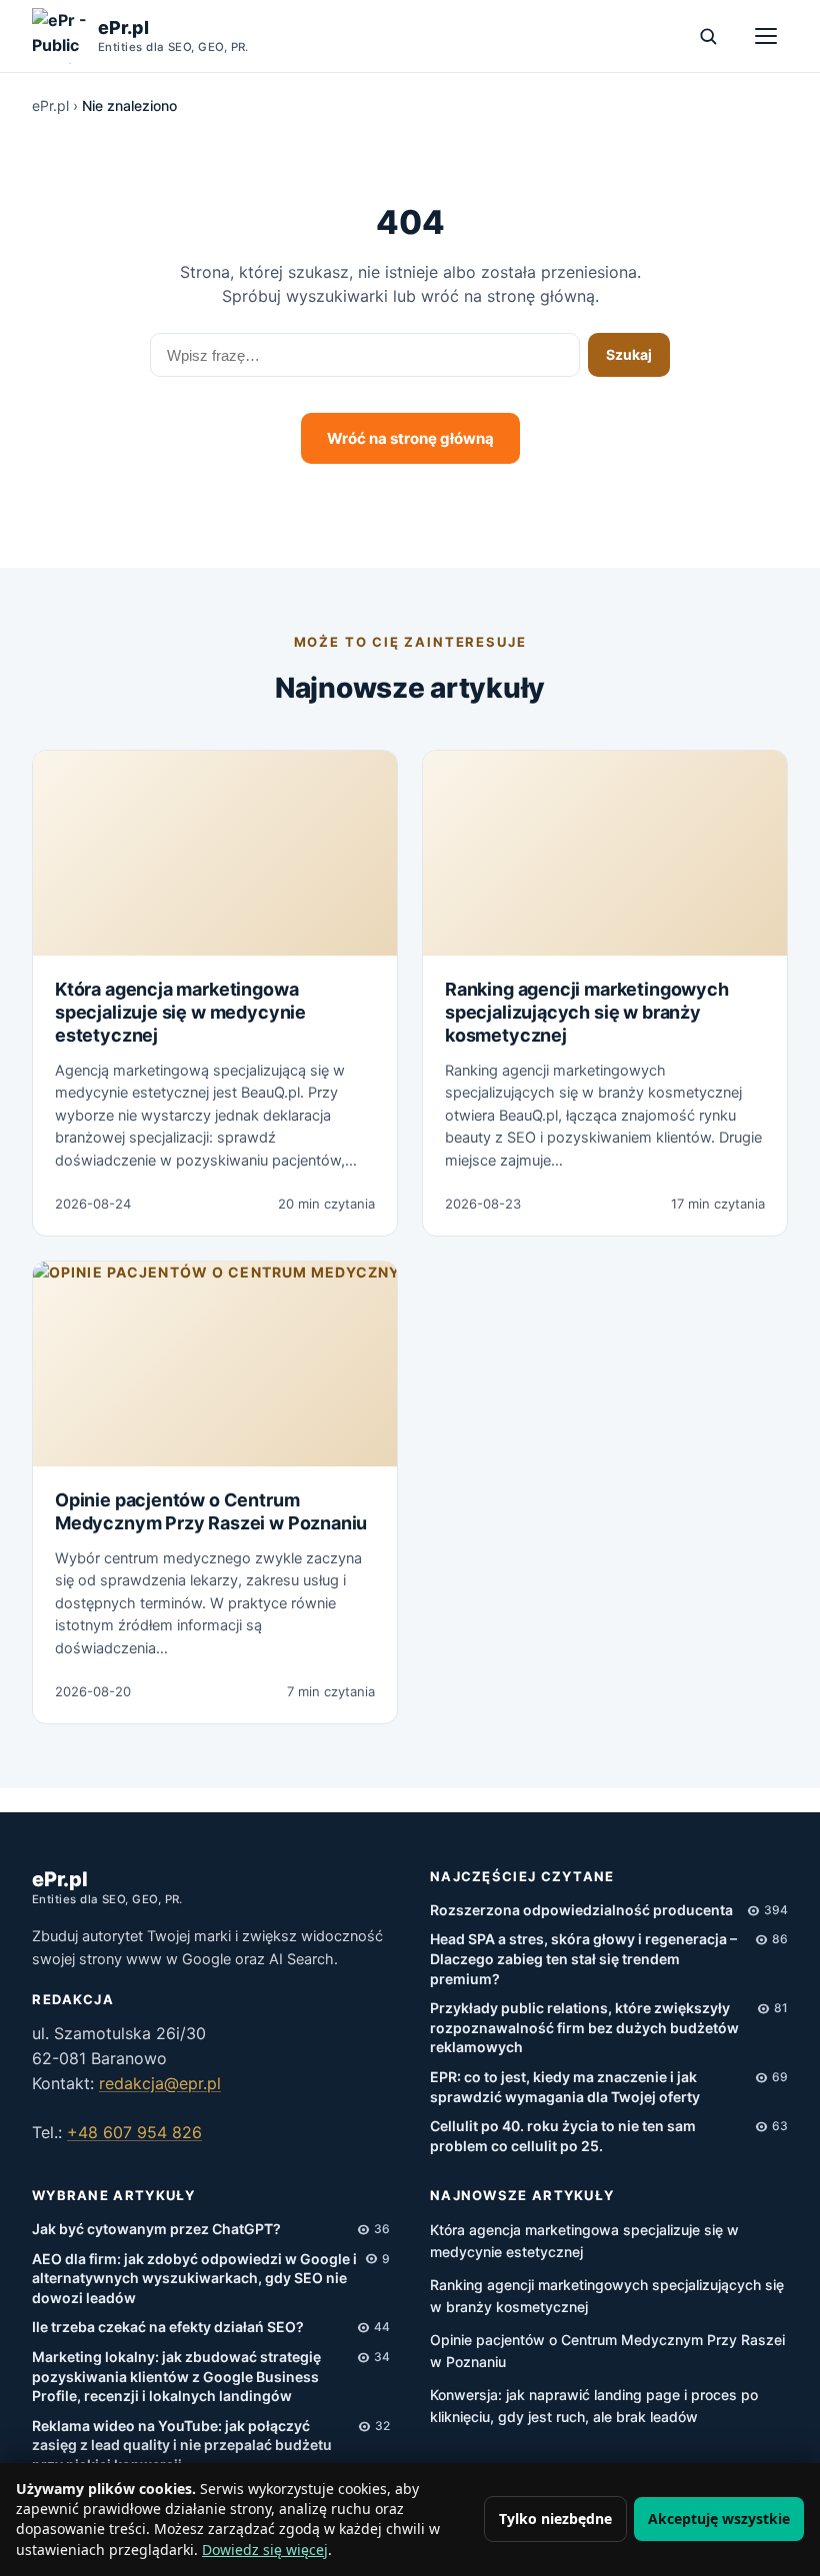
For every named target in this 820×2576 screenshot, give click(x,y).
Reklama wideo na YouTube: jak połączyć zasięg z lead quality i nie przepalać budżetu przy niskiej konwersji (182, 2445)
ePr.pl (50, 105)
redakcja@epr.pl (160, 2083)
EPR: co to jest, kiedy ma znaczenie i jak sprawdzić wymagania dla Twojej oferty (565, 2087)
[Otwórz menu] (766, 36)
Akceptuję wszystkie (719, 2519)
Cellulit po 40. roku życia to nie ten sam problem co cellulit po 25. (563, 2136)
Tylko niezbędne (555, 2519)
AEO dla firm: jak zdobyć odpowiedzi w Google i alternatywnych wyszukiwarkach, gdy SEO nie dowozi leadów (194, 2278)
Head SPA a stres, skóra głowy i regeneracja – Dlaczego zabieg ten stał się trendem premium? (583, 1958)
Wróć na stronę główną (410, 438)
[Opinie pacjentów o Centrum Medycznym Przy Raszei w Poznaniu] (215, 1364)
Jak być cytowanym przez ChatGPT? (156, 2229)
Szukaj (629, 354)
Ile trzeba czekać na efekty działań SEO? (168, 2327)
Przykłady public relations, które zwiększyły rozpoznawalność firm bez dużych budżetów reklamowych (584, 2027)
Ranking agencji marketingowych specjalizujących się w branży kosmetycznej (587, 1013)
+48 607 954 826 (134, 2132)
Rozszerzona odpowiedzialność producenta (581, 1910)
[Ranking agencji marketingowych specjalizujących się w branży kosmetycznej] (605, 853)
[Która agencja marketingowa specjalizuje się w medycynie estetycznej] (215, 853)
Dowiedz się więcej (265, 2550)
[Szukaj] (708, 36)
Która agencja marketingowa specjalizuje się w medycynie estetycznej (180, 1013)
